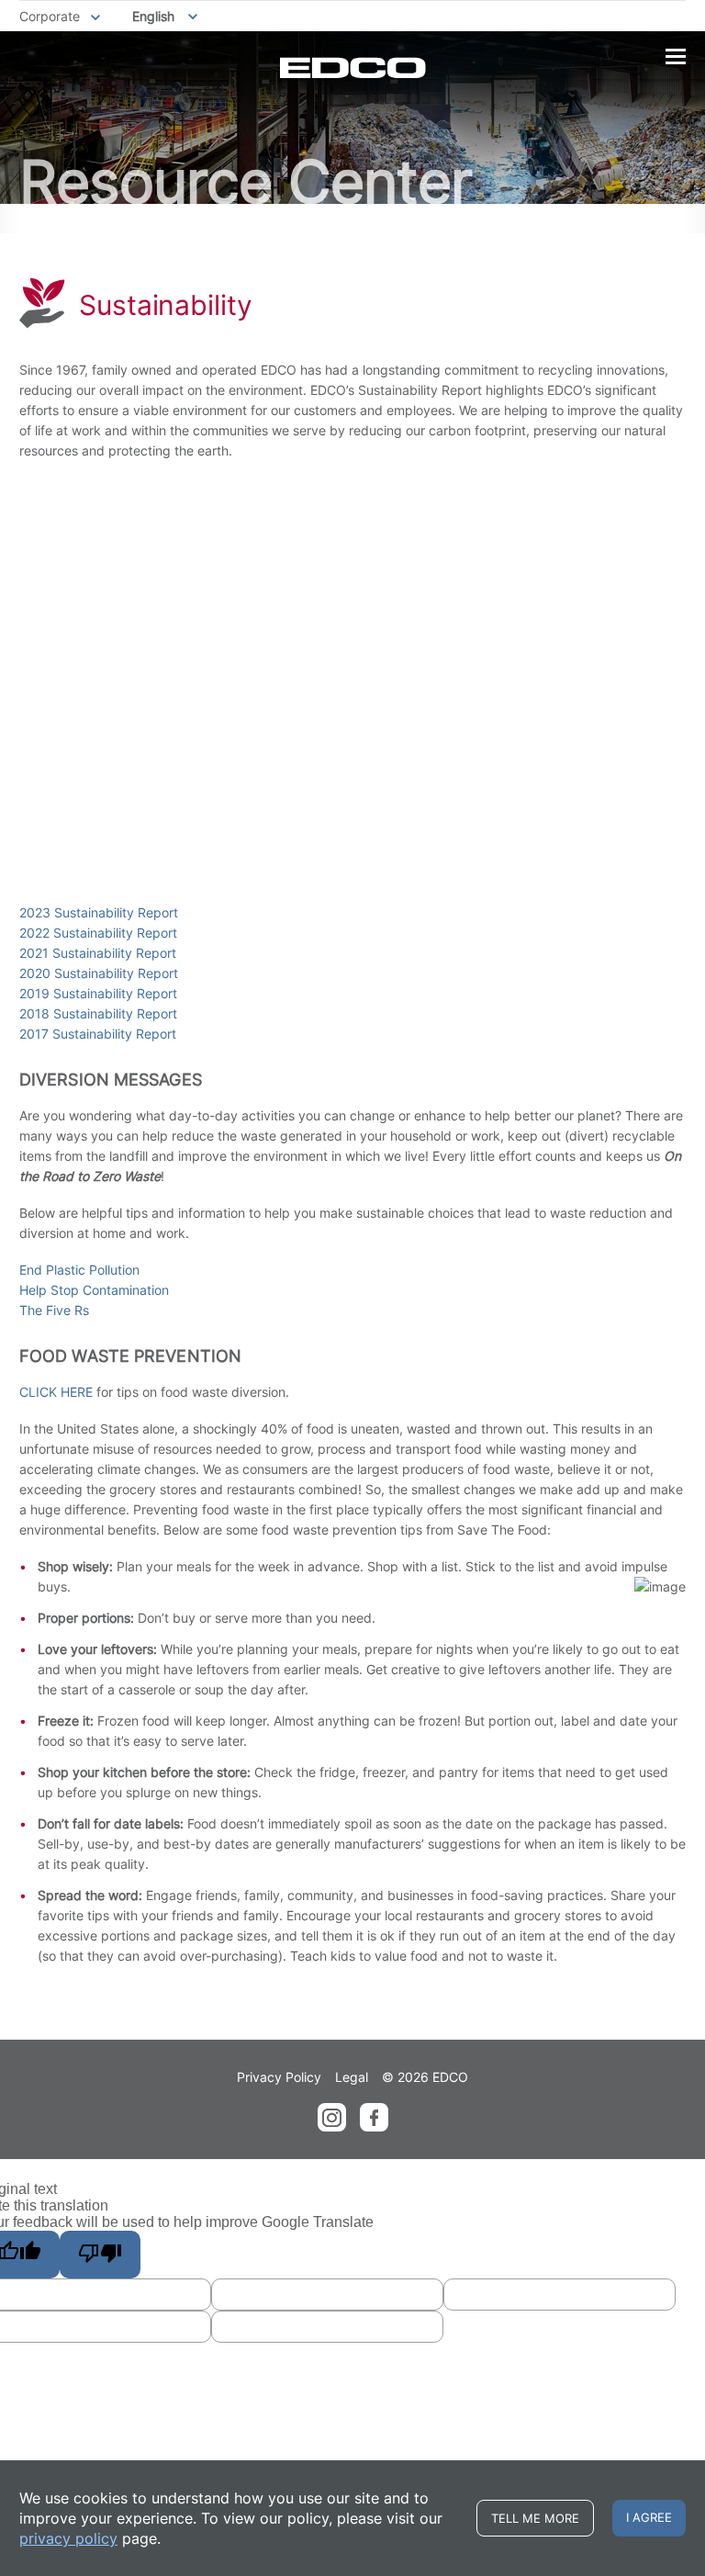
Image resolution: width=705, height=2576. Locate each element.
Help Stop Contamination (94, 1290)
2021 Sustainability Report (98, 953)
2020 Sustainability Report (99, 973)
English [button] (153, 16)
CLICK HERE (56, 1392)
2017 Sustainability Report (98, 1034)
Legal (352, 2077)
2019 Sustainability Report (98, 993)
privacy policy (68, 2538)
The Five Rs (54, 1310)
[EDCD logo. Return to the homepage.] (353, 67)
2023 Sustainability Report (99, 912)
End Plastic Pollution (79, 1270)
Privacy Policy (279, 2077)
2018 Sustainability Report (98, 1013)
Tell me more (535, 2518)
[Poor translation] (100, 2255)
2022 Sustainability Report (98, 933)
